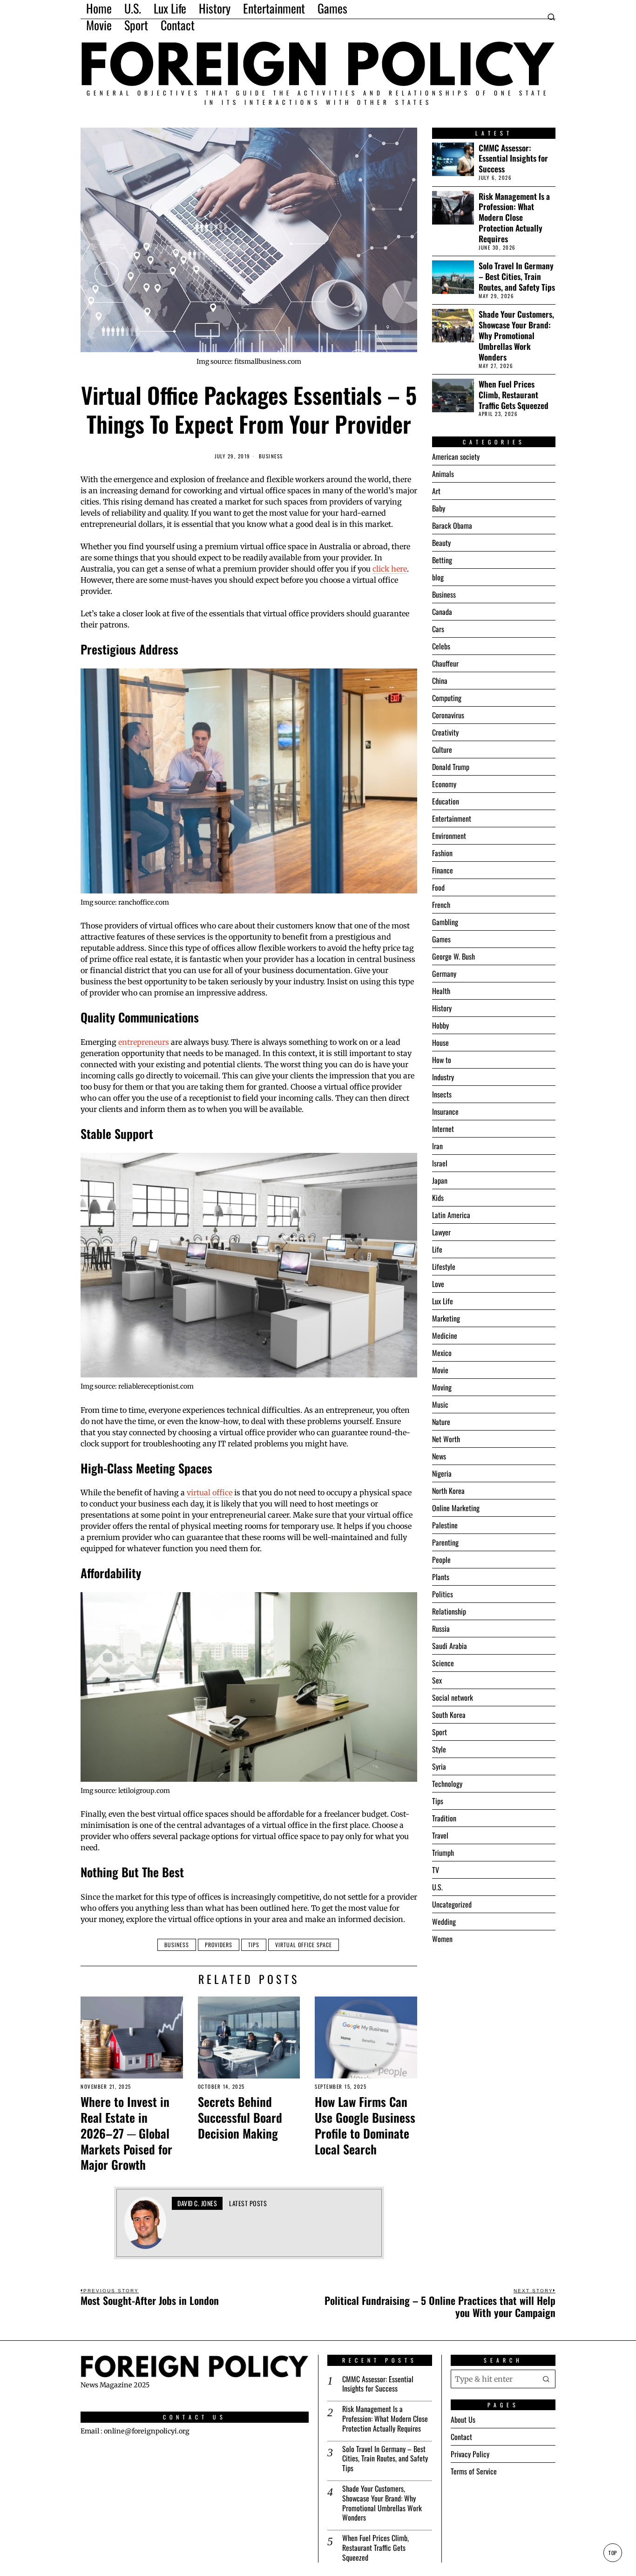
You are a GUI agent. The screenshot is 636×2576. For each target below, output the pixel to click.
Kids (438, 1198)
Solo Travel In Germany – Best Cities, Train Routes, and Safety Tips (517, 276)
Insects (442, 1094)
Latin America (451, 1215)
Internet (443, 1129)
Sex (437, 1680)
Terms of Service (474, 2471)
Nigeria (442, 1473)
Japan (440, 1180)
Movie (440, 1370)
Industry (443, 1077)
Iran (437, 1146)
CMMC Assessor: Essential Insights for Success (513, 159)
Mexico (442, 1353)
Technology (447, 1784)
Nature (441, 1422)
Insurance (445, 1111)
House (440, 1043)
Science (443, 1663)
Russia (441, 1629)
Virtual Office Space (304, 1945)
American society (456, 457)
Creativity (445, 732)
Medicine (445, 1336)
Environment (449, 836)
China (440, 681)
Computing (447, 698)
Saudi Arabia (450, 1646)
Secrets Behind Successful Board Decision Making (240, 2117)
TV (436, 1870)
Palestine (445, 1525)
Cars (438, 629)
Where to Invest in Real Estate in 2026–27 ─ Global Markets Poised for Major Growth (126, 2133)
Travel (440, 1835)
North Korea (448, 1491)
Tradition (444, 1818)
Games (441, 939)
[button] (546, 2378)
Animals (443, 474)
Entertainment (452, 818)
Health (441, 991)
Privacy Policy (470, 2454)
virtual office (210, 1492)
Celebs (441, 646)
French (441, 905)
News (439, 1456)
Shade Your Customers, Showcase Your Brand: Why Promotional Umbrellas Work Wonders (516, 335)
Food (438, 887)
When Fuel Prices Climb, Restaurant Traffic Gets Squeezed (514, 395)
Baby (439, 508)
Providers (219, 1945)
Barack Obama (452, 525)
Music (440, 1404)
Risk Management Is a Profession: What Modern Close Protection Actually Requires (514, 218)
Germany (444, 974)
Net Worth (446, 1439)
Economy (444, 784)
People (441, 1560)
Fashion (442, 853)
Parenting (445, 1542)
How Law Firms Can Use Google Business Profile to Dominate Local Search (365, 2125)
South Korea (449, 1715)
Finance (443, 870)
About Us (463, 2419)
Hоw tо (442, 1060)
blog (438, 577)
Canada (442, 612)
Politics (443, 1594)
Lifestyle (444, 1267)
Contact (461, 2437)
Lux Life (443, 1301)
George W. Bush (453, 956)
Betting (442, 560)
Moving (442, 1387)
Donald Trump (451, 767)
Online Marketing (456, 1508)
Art (436, 491)
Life (437, 1249)
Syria (439, 1766)
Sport (440, 1732)
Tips (254, 1945)
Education (446, 801)
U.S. (437, 1887)
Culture (442, 750)
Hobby (440, 1025)
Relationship (449, 1611)
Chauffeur (445, 663)
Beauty (441, 543)
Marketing (446, 1318)
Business (271, 456)
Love (438, 1284)
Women (442, 1939)
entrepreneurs (144, 1042)
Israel (440, 1163)
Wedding (444, 1922)
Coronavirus (448, 715)
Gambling (445, 922)
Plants (441, 1577)
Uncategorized (452, 1904)
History (442, 1008)
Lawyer (441, 1232)
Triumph (443, 1853)
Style (439, 1749)
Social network (453, 1697)
